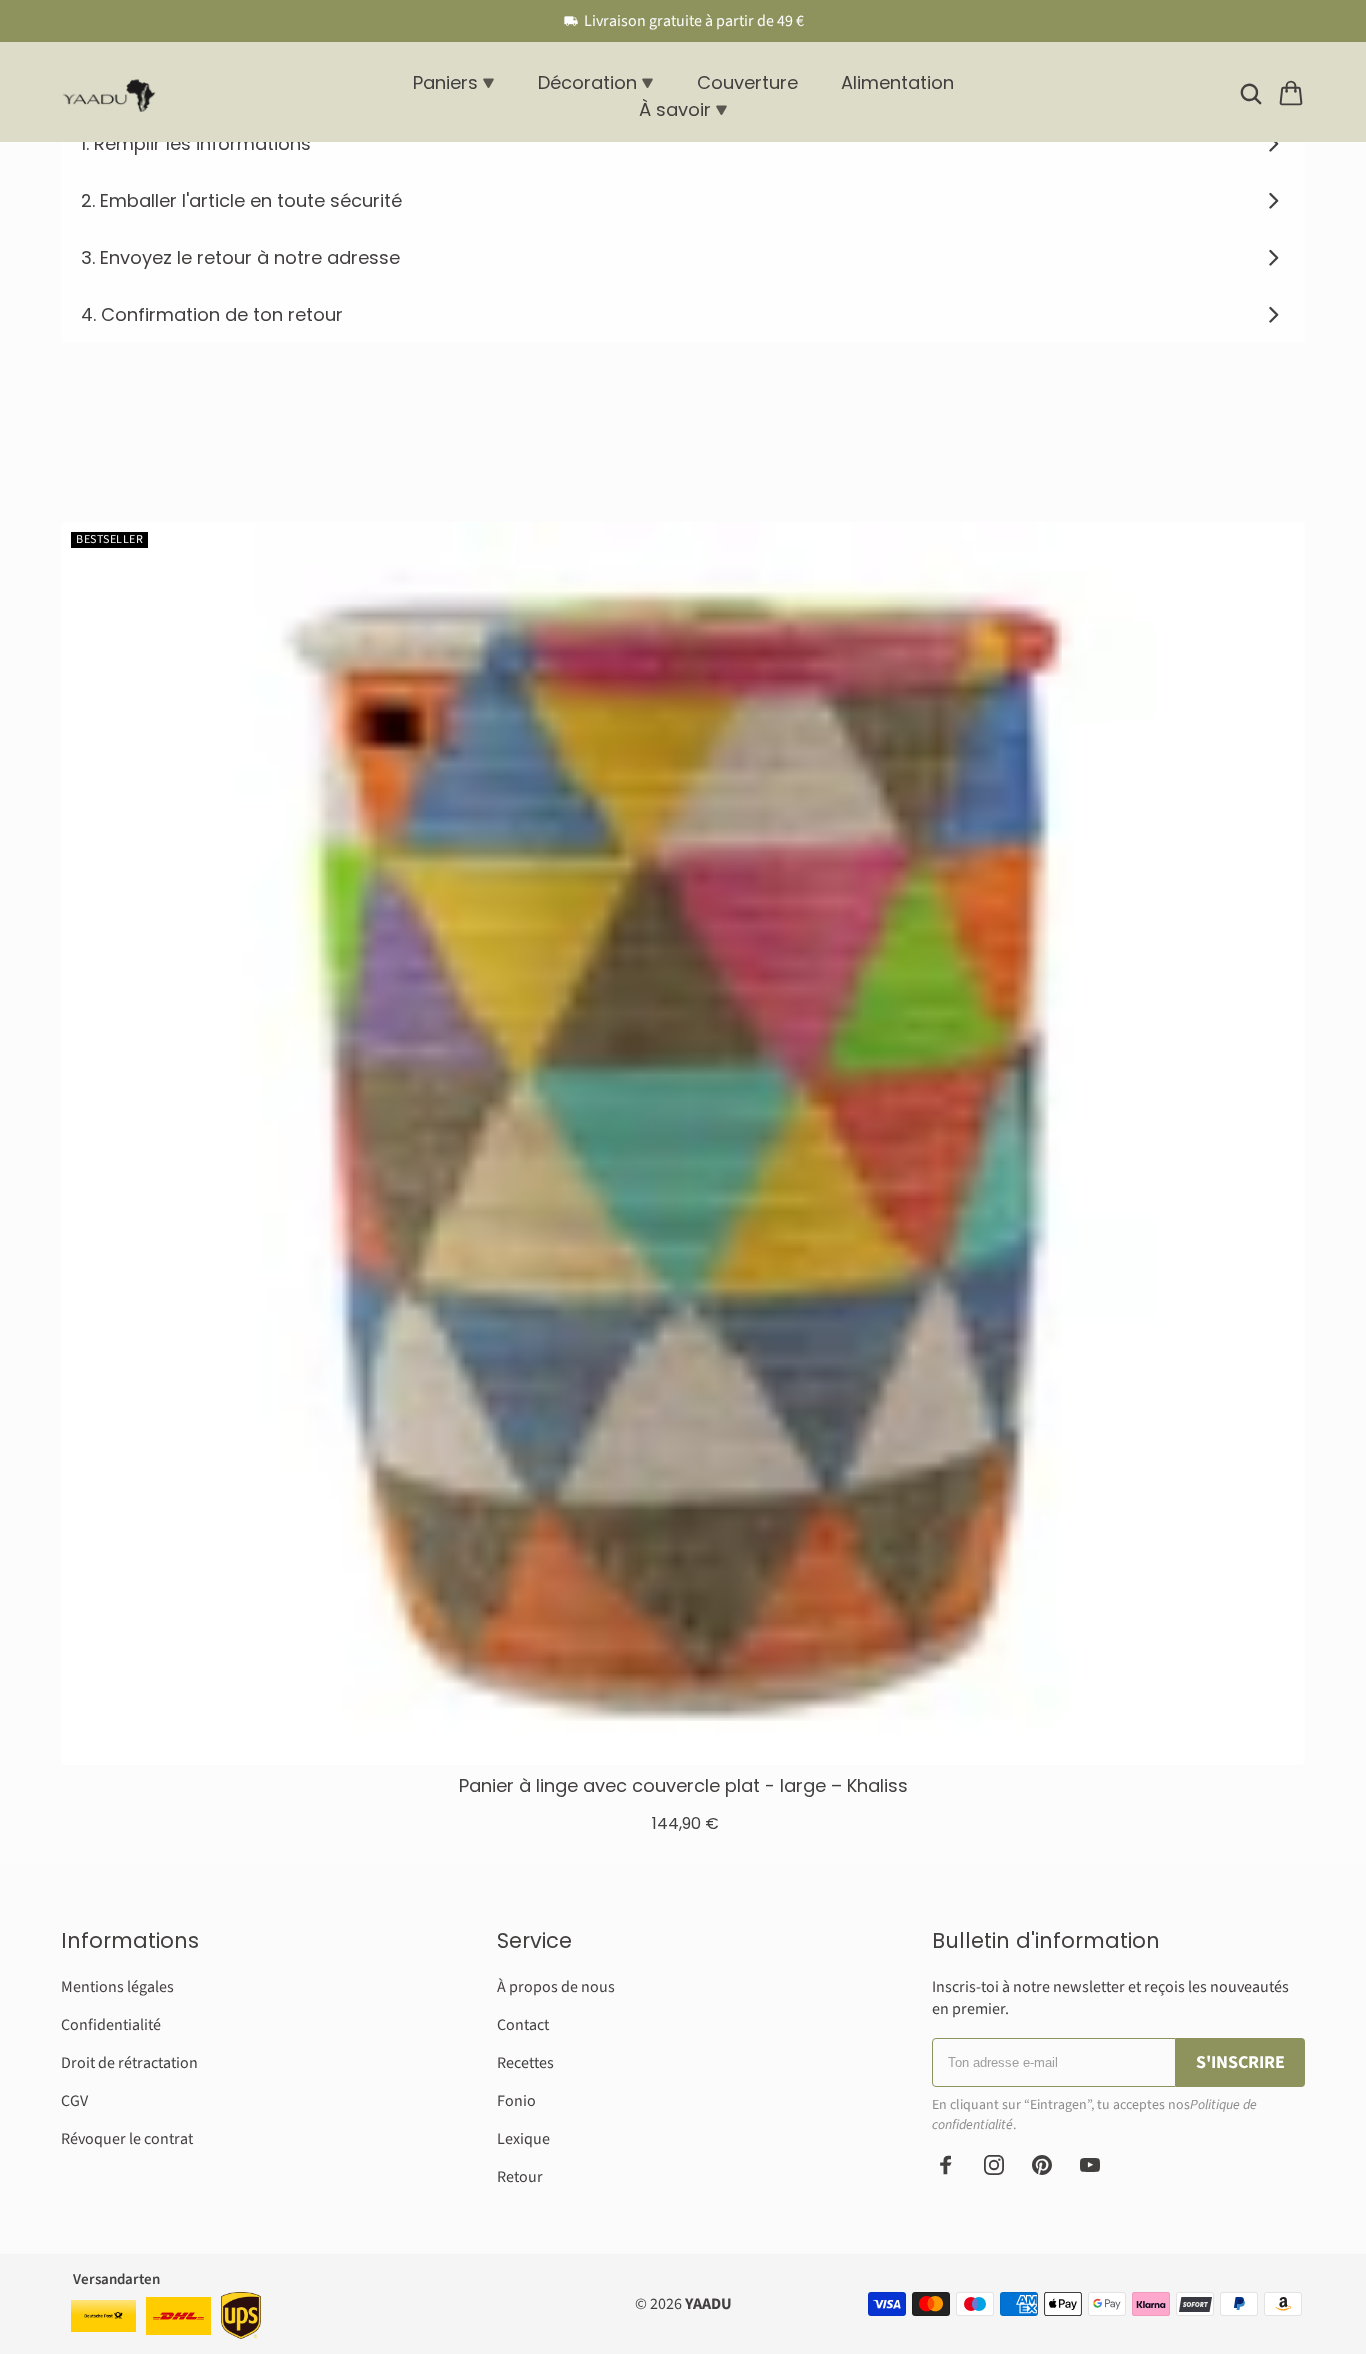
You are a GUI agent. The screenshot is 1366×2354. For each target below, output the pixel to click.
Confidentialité (111, 2025)
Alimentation (897, 82)
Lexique (523, 2139)
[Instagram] (994, 2165)
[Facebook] (946, 2165)
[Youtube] (1090, 2165)
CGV (74, 2101)
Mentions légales (117, 1987)
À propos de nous (556, 1987)
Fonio (516, 2101)
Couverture (747, 82)
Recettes (525, 2063)
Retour (520, 2177)
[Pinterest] (1042, 2165)
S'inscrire (1240, 2062)
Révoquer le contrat (127, 2139)
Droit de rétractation (129, 2063)
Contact (523, 2025)
